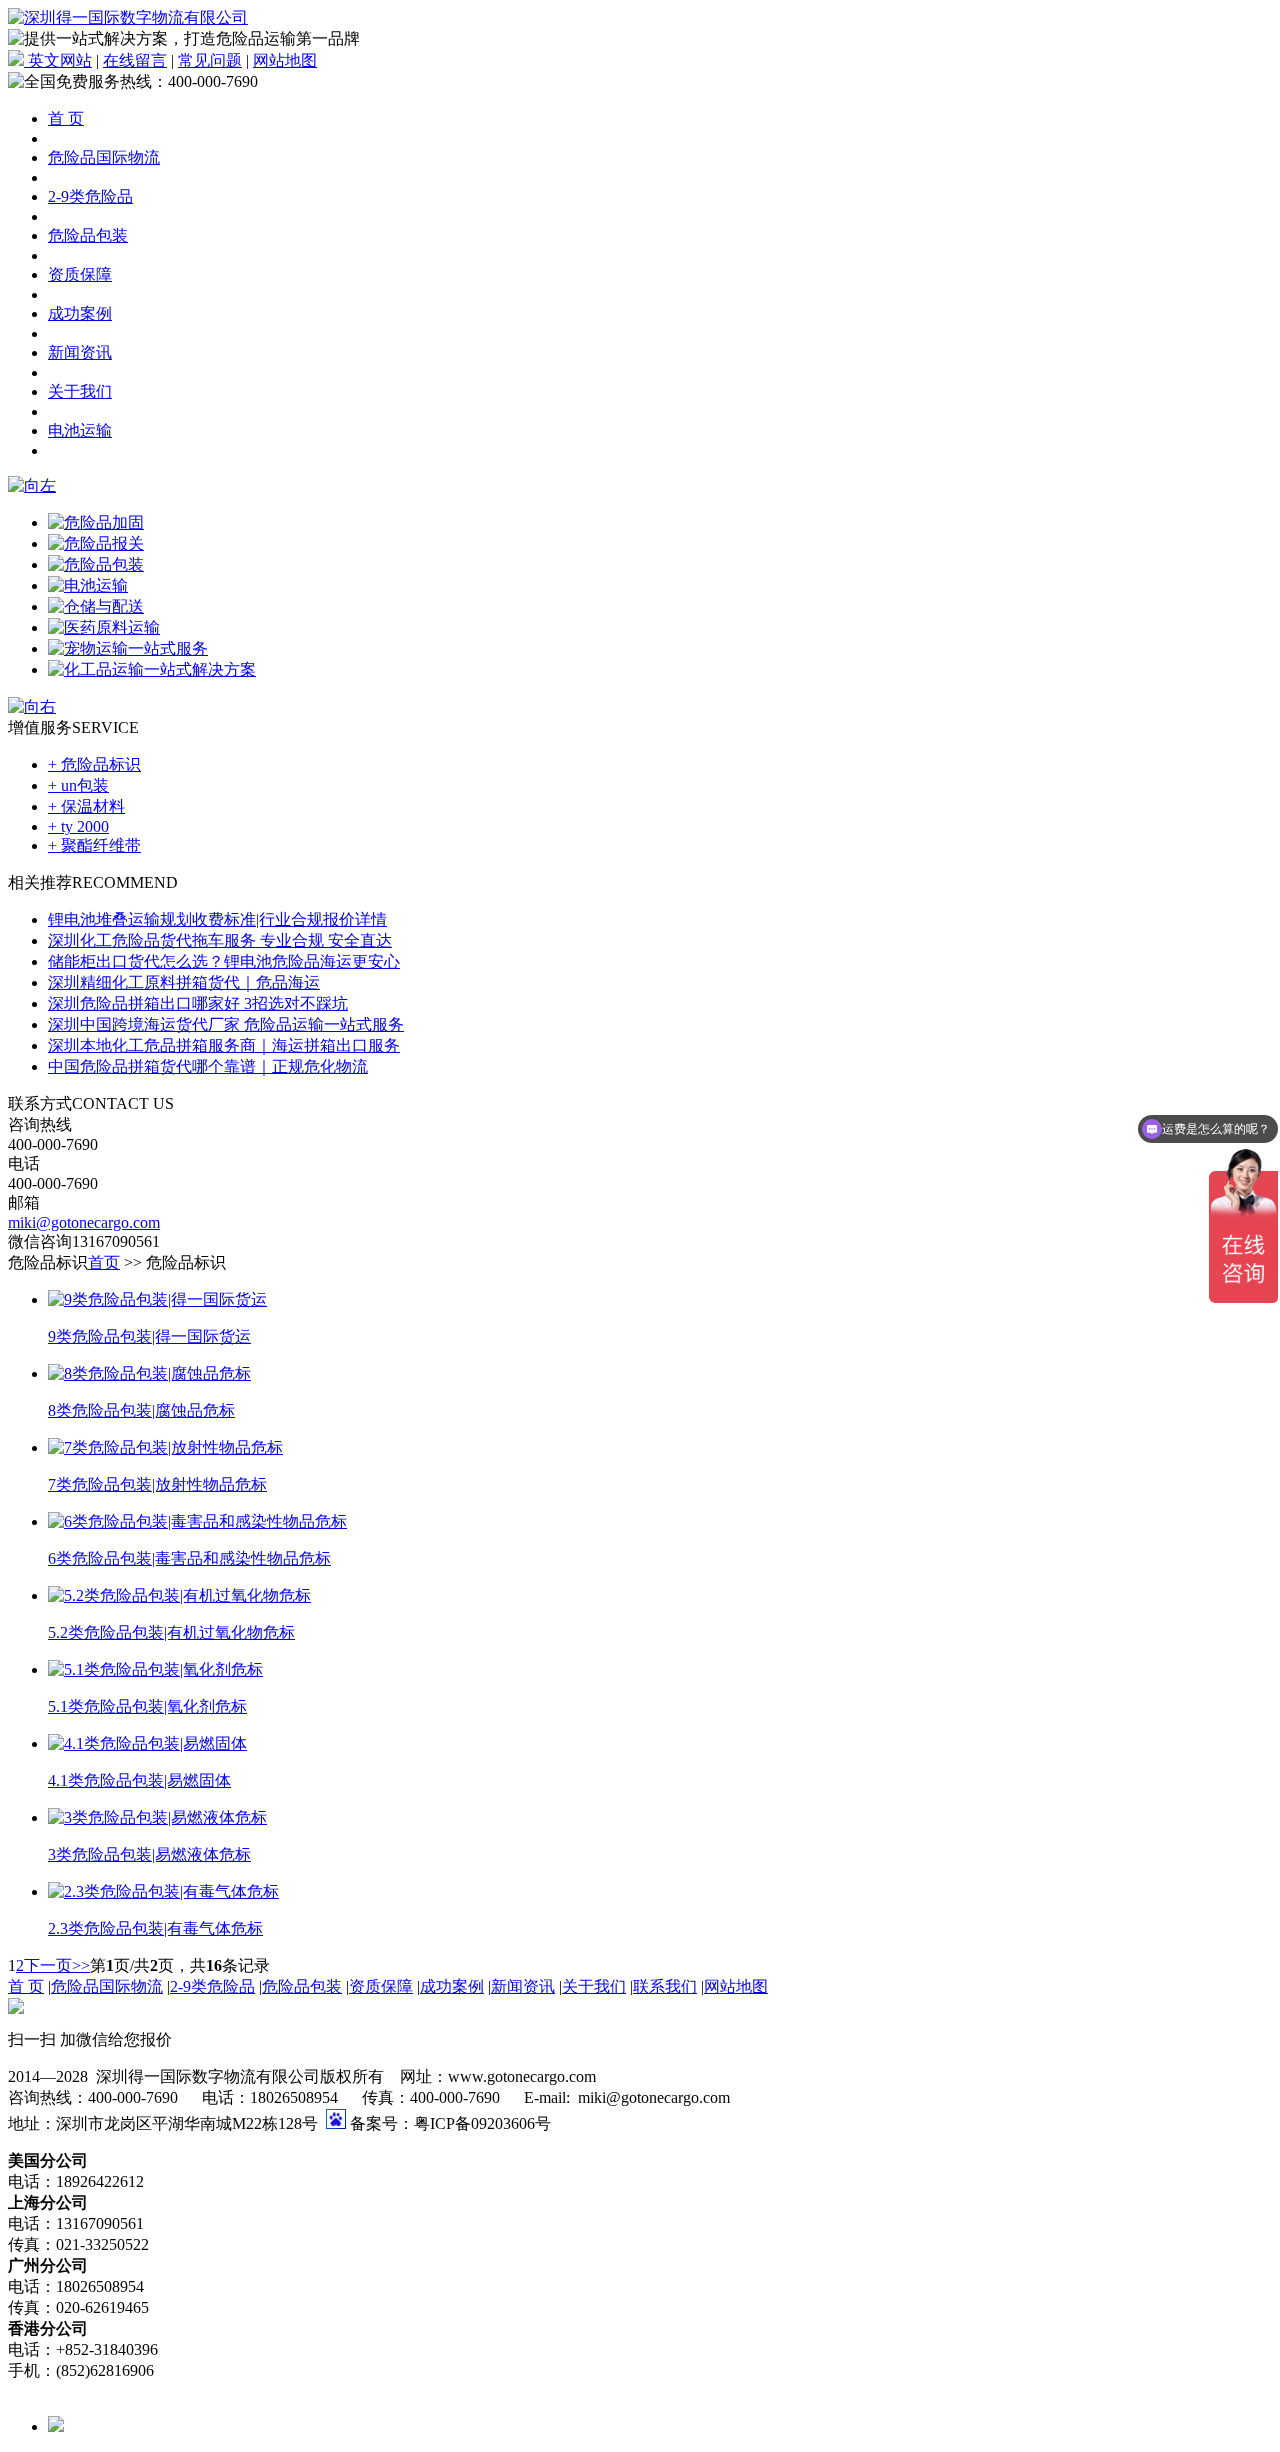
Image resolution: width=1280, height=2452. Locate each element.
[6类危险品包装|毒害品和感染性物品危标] (197, 1521)
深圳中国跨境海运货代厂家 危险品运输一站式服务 (226, 1024)
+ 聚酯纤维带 (94, 845)
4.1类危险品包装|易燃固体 (139, 1780)
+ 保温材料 (86, 806)
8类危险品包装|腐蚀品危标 (141, 1410)
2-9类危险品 (90, 196)
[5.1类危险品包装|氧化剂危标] (155, 1669)
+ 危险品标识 (94, 764)
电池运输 (80, 430)
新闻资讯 (80, 352)
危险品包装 (88, 235)
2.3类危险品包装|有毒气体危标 (155, 1928)
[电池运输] (88, 585)
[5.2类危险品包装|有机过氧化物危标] (179, 1595)
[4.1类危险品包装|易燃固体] (147, 1743)
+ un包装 (78, 785)
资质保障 (80, 274)
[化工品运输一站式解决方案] (152, 669)
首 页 (66, 118)
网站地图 (285, 60)
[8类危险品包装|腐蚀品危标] (149, 1373)
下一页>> (57, 1965)
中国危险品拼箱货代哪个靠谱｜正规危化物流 (208, 1066)
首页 (104, 1262)
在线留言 (135, 60)
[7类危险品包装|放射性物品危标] (165, 1447)
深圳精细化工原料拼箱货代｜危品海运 (184, 982)
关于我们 (80, 391)
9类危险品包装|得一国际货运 (149, 1336)
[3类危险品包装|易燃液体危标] (157, 1817)
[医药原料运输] (104, 627)
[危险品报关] (96, 543)
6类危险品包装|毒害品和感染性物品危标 (189, 1558)
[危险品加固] (96, 522)
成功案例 (80, 313)
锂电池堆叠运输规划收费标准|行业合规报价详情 (217, 919)
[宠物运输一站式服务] (128, 648)
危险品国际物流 (104, 157)
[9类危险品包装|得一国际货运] (157, 1299)
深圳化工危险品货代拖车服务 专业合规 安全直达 (220, 940)
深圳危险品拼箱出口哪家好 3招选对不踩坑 (198, 1003)
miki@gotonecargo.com (84, 1222)
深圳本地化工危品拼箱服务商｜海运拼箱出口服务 (224, 1045)
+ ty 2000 (78, 826)
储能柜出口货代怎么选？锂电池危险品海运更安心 (224, 961)
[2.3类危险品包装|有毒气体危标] (163, 1891)
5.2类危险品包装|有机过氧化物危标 (171, 1632)
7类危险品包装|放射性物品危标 (157, 1484)
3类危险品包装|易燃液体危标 (149, 1854)
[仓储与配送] (96, 606)
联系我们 (665, 1986)
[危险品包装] (96, 564)
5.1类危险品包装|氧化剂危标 (147, 1706)
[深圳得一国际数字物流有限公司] (128, 17)
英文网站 (58, 60)
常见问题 (210, 60)
